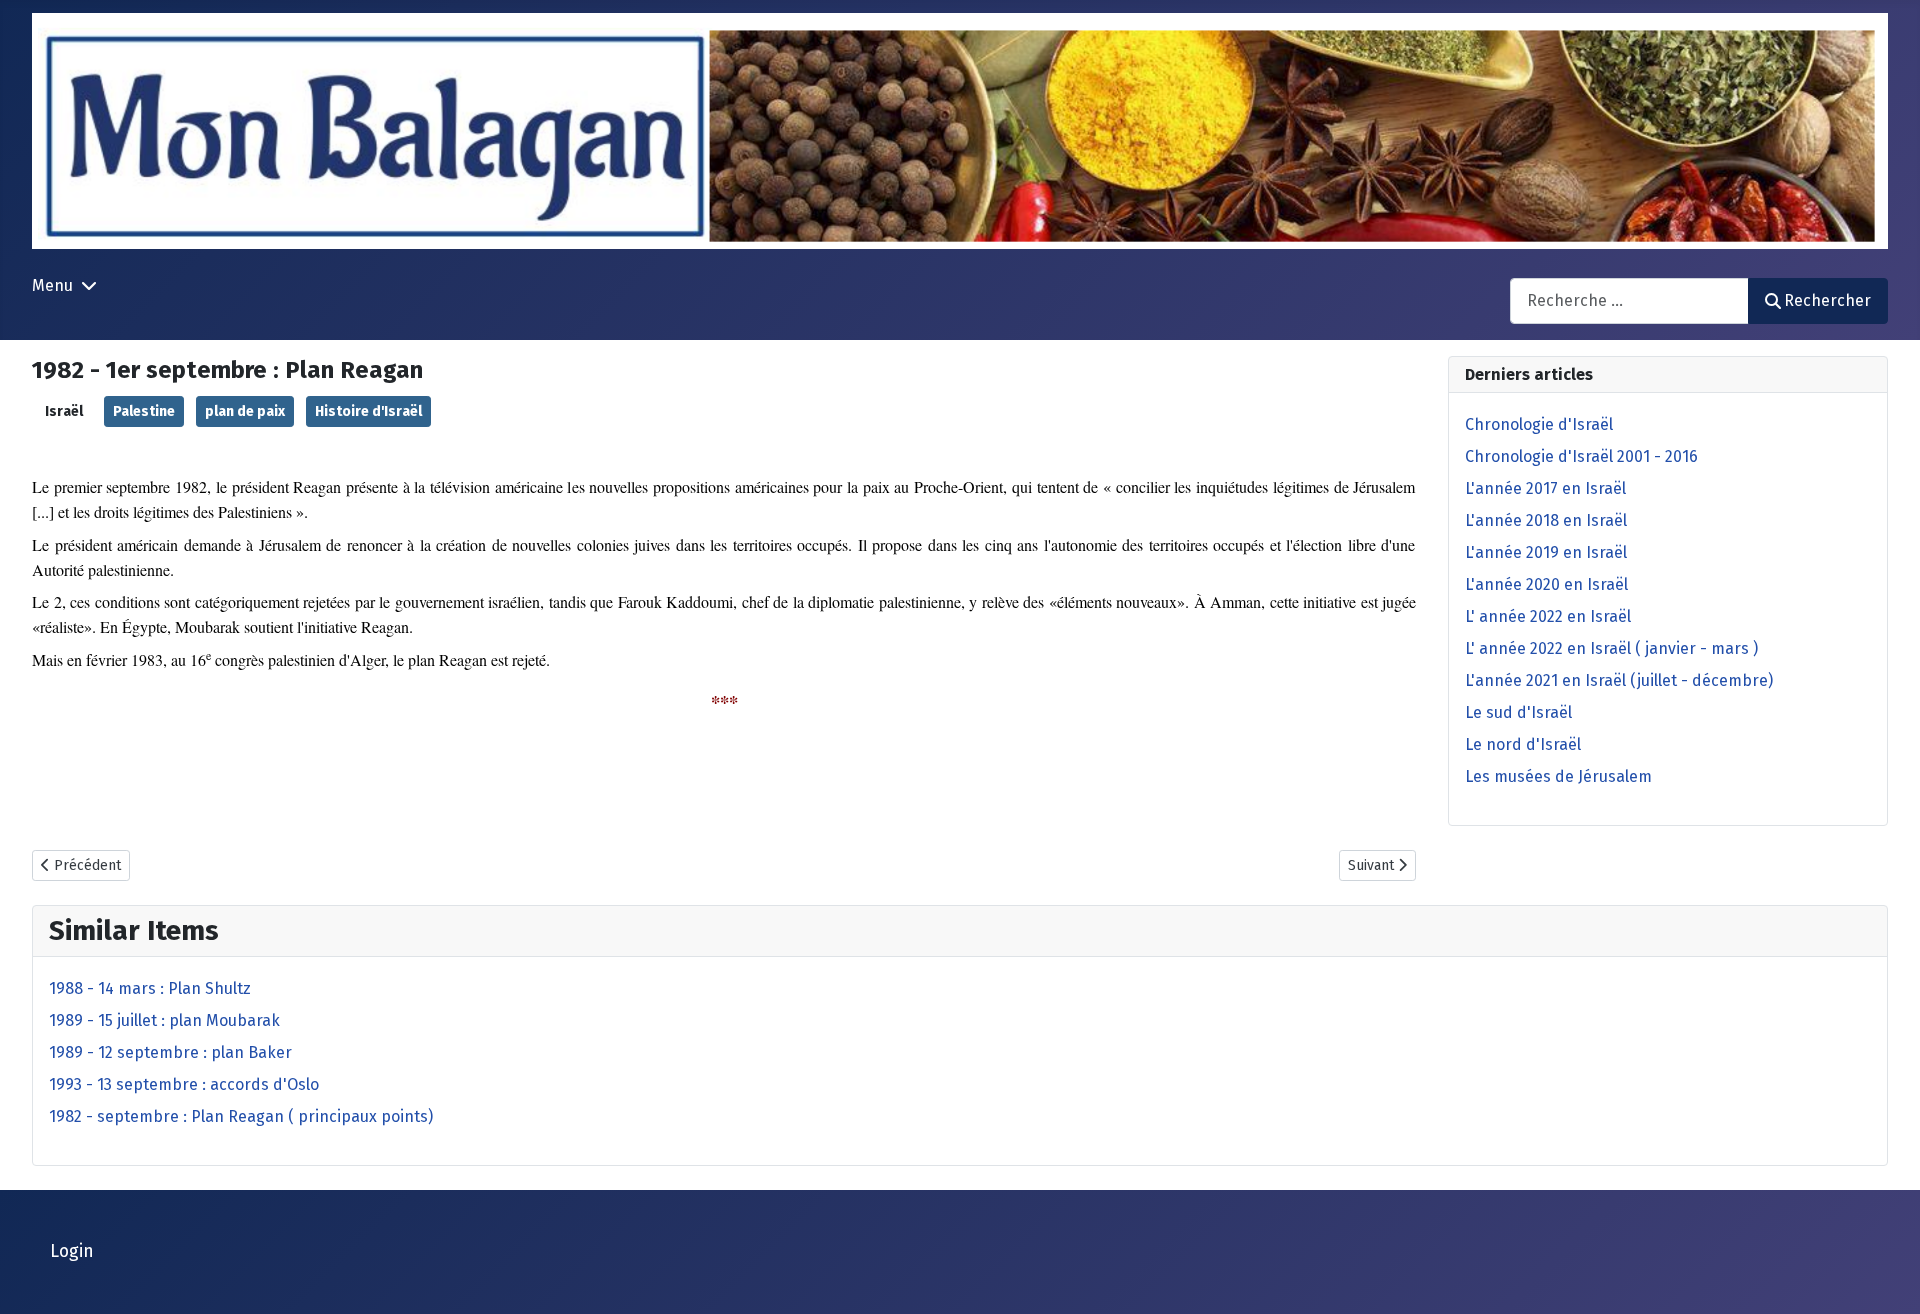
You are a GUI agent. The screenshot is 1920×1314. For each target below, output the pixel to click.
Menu (52, 285)
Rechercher (1827, 300)
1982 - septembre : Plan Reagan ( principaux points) (241, 1116)
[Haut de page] (1885, 1277)
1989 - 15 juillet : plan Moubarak (164, 1020)
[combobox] (1629, 300)
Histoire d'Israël (368, 411)
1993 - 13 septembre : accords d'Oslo (184, 1084)
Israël (64, 411)
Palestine (144, 411)
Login (72, 1251)
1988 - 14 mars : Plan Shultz (150, 988)
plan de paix (245, 411)
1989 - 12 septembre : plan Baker (170, 1052)
